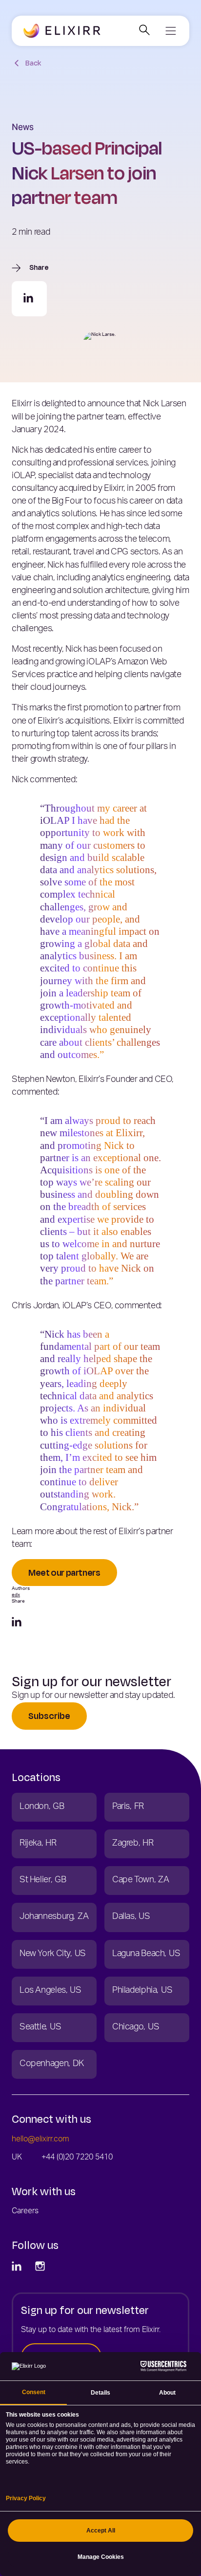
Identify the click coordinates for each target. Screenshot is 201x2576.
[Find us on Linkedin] (18, 2267)
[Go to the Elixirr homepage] (62, 31)
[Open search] (144, 31)
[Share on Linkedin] (29, 299)
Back (33, 63)
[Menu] (170, 31)
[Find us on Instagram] (41, 2267)
